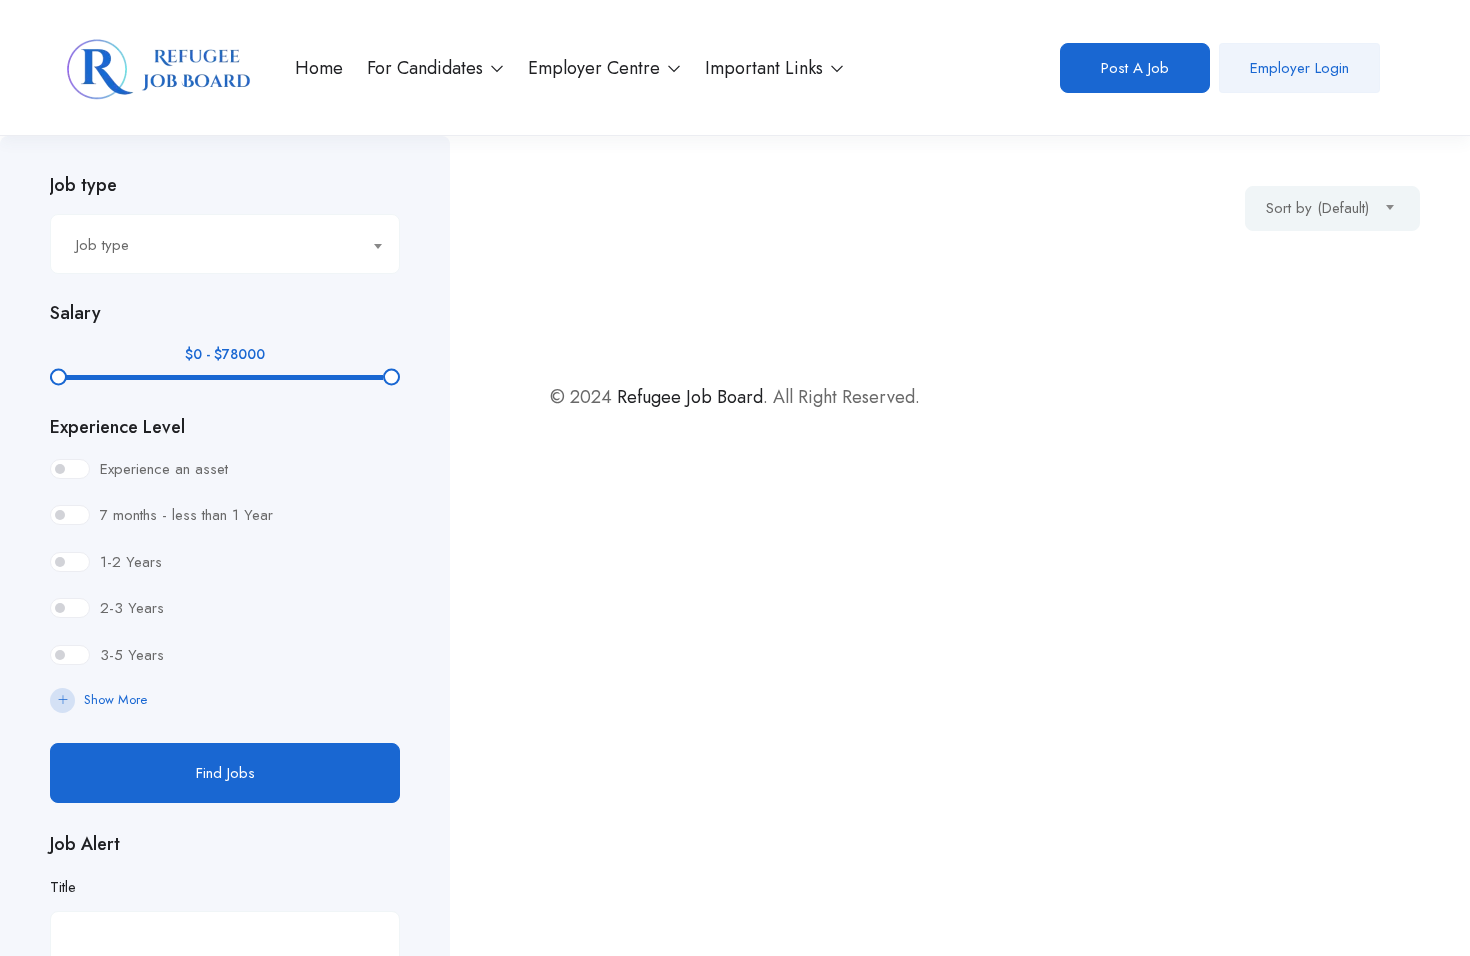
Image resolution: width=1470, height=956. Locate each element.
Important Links (766, 68)
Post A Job (1135, 68)
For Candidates (427, 68)
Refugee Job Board (690, 397)
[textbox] (212, 245)
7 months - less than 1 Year (186, 515)
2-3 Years (132, 608)
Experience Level (117, 427)
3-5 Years (132, 655)
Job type (83, 185)
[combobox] (225, 244)
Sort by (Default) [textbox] (1317, 208)
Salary (75, 313)
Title (63, 887)
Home (319, 68)
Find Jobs (225, 773)
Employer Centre (596, 68)
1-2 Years (131, 562)
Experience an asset (164, 469)
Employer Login (1299, 68)
